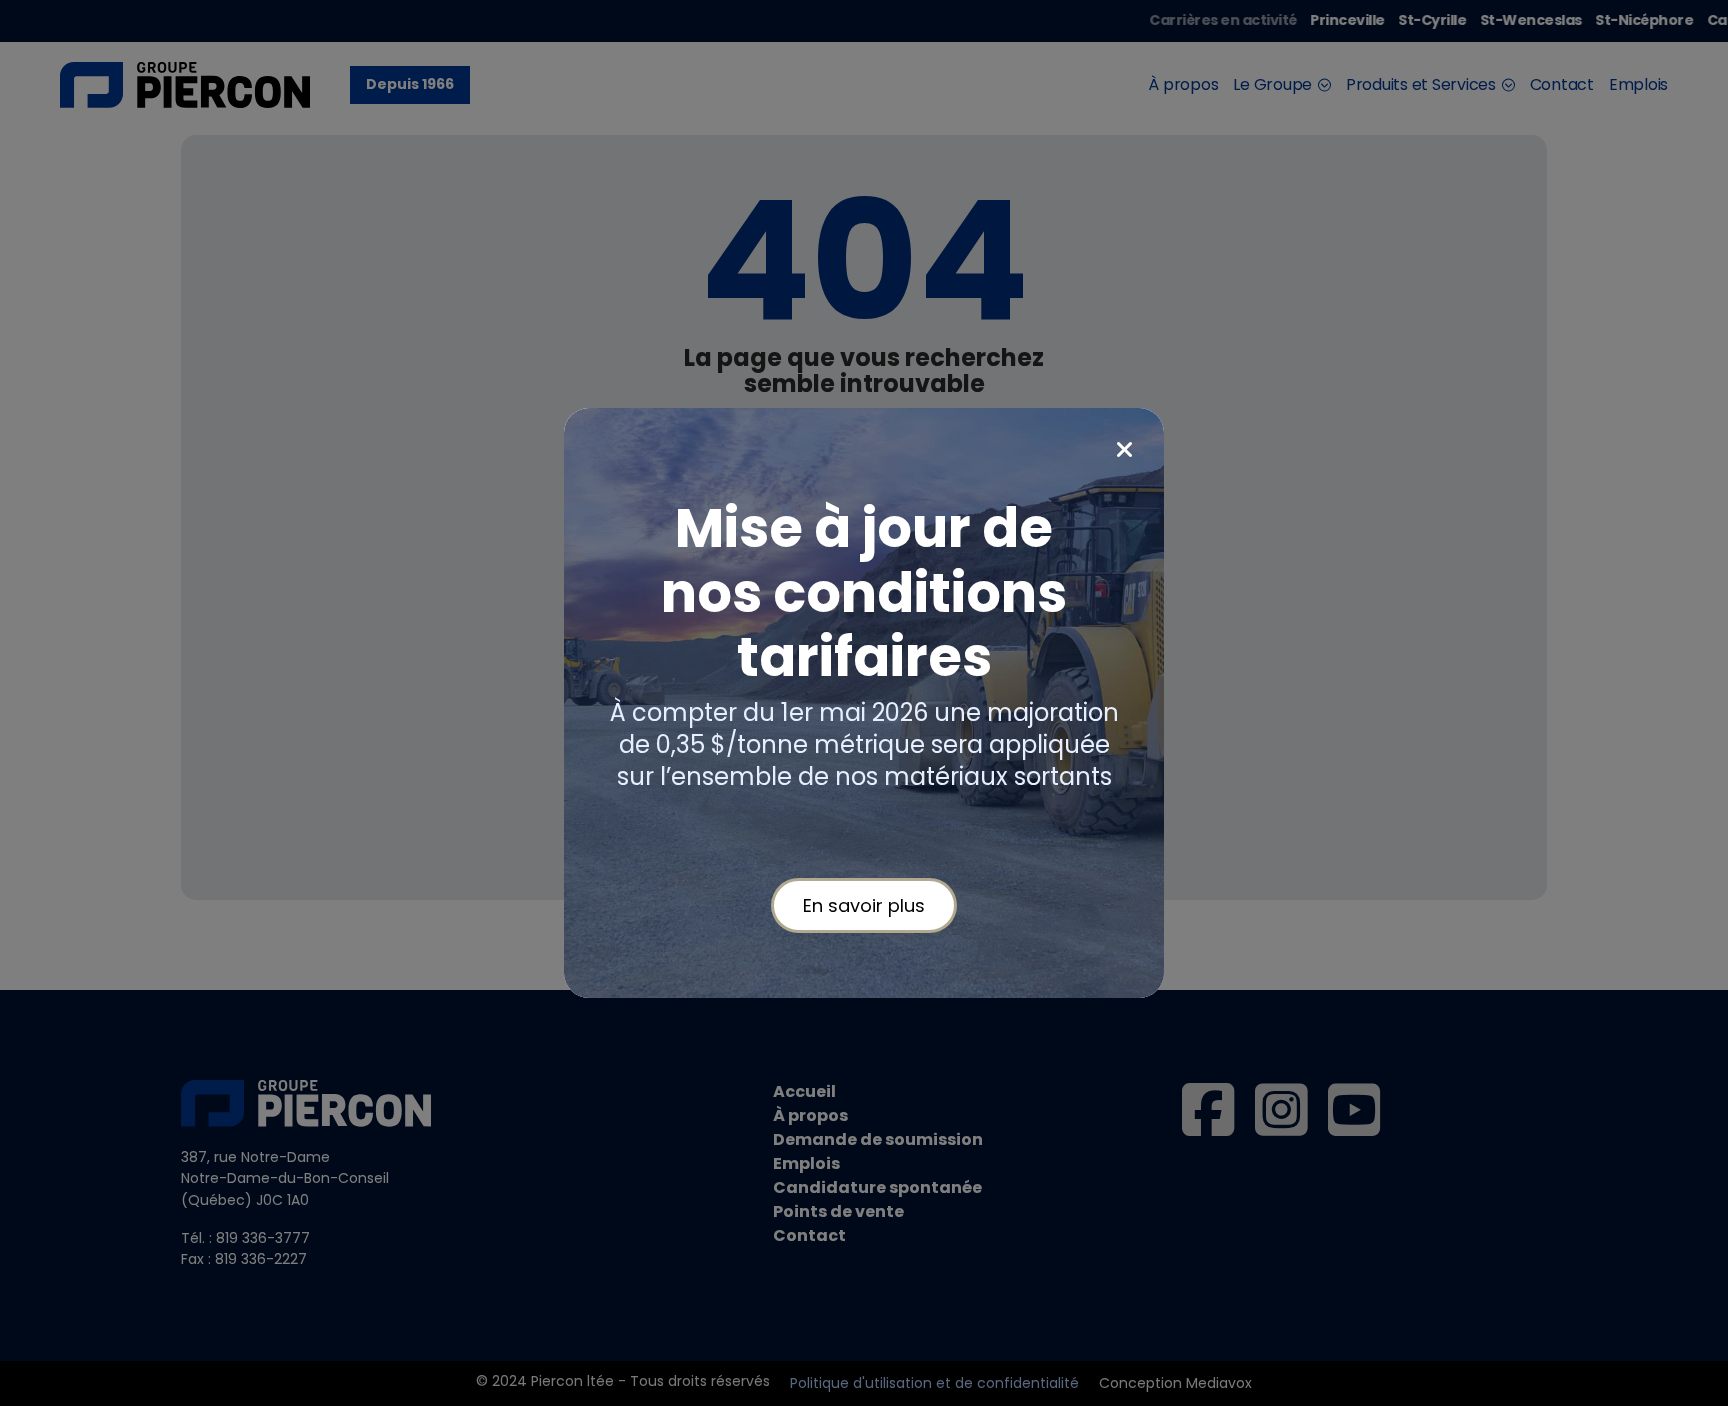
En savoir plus (864, 905)
